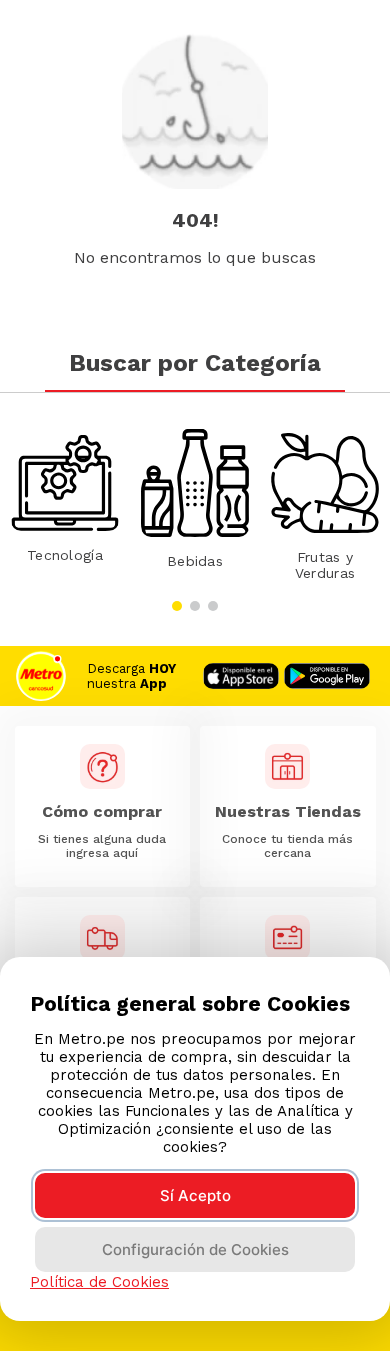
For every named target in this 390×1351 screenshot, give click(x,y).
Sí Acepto (195, 1195)
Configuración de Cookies (195, 1249)
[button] (177, 606)
